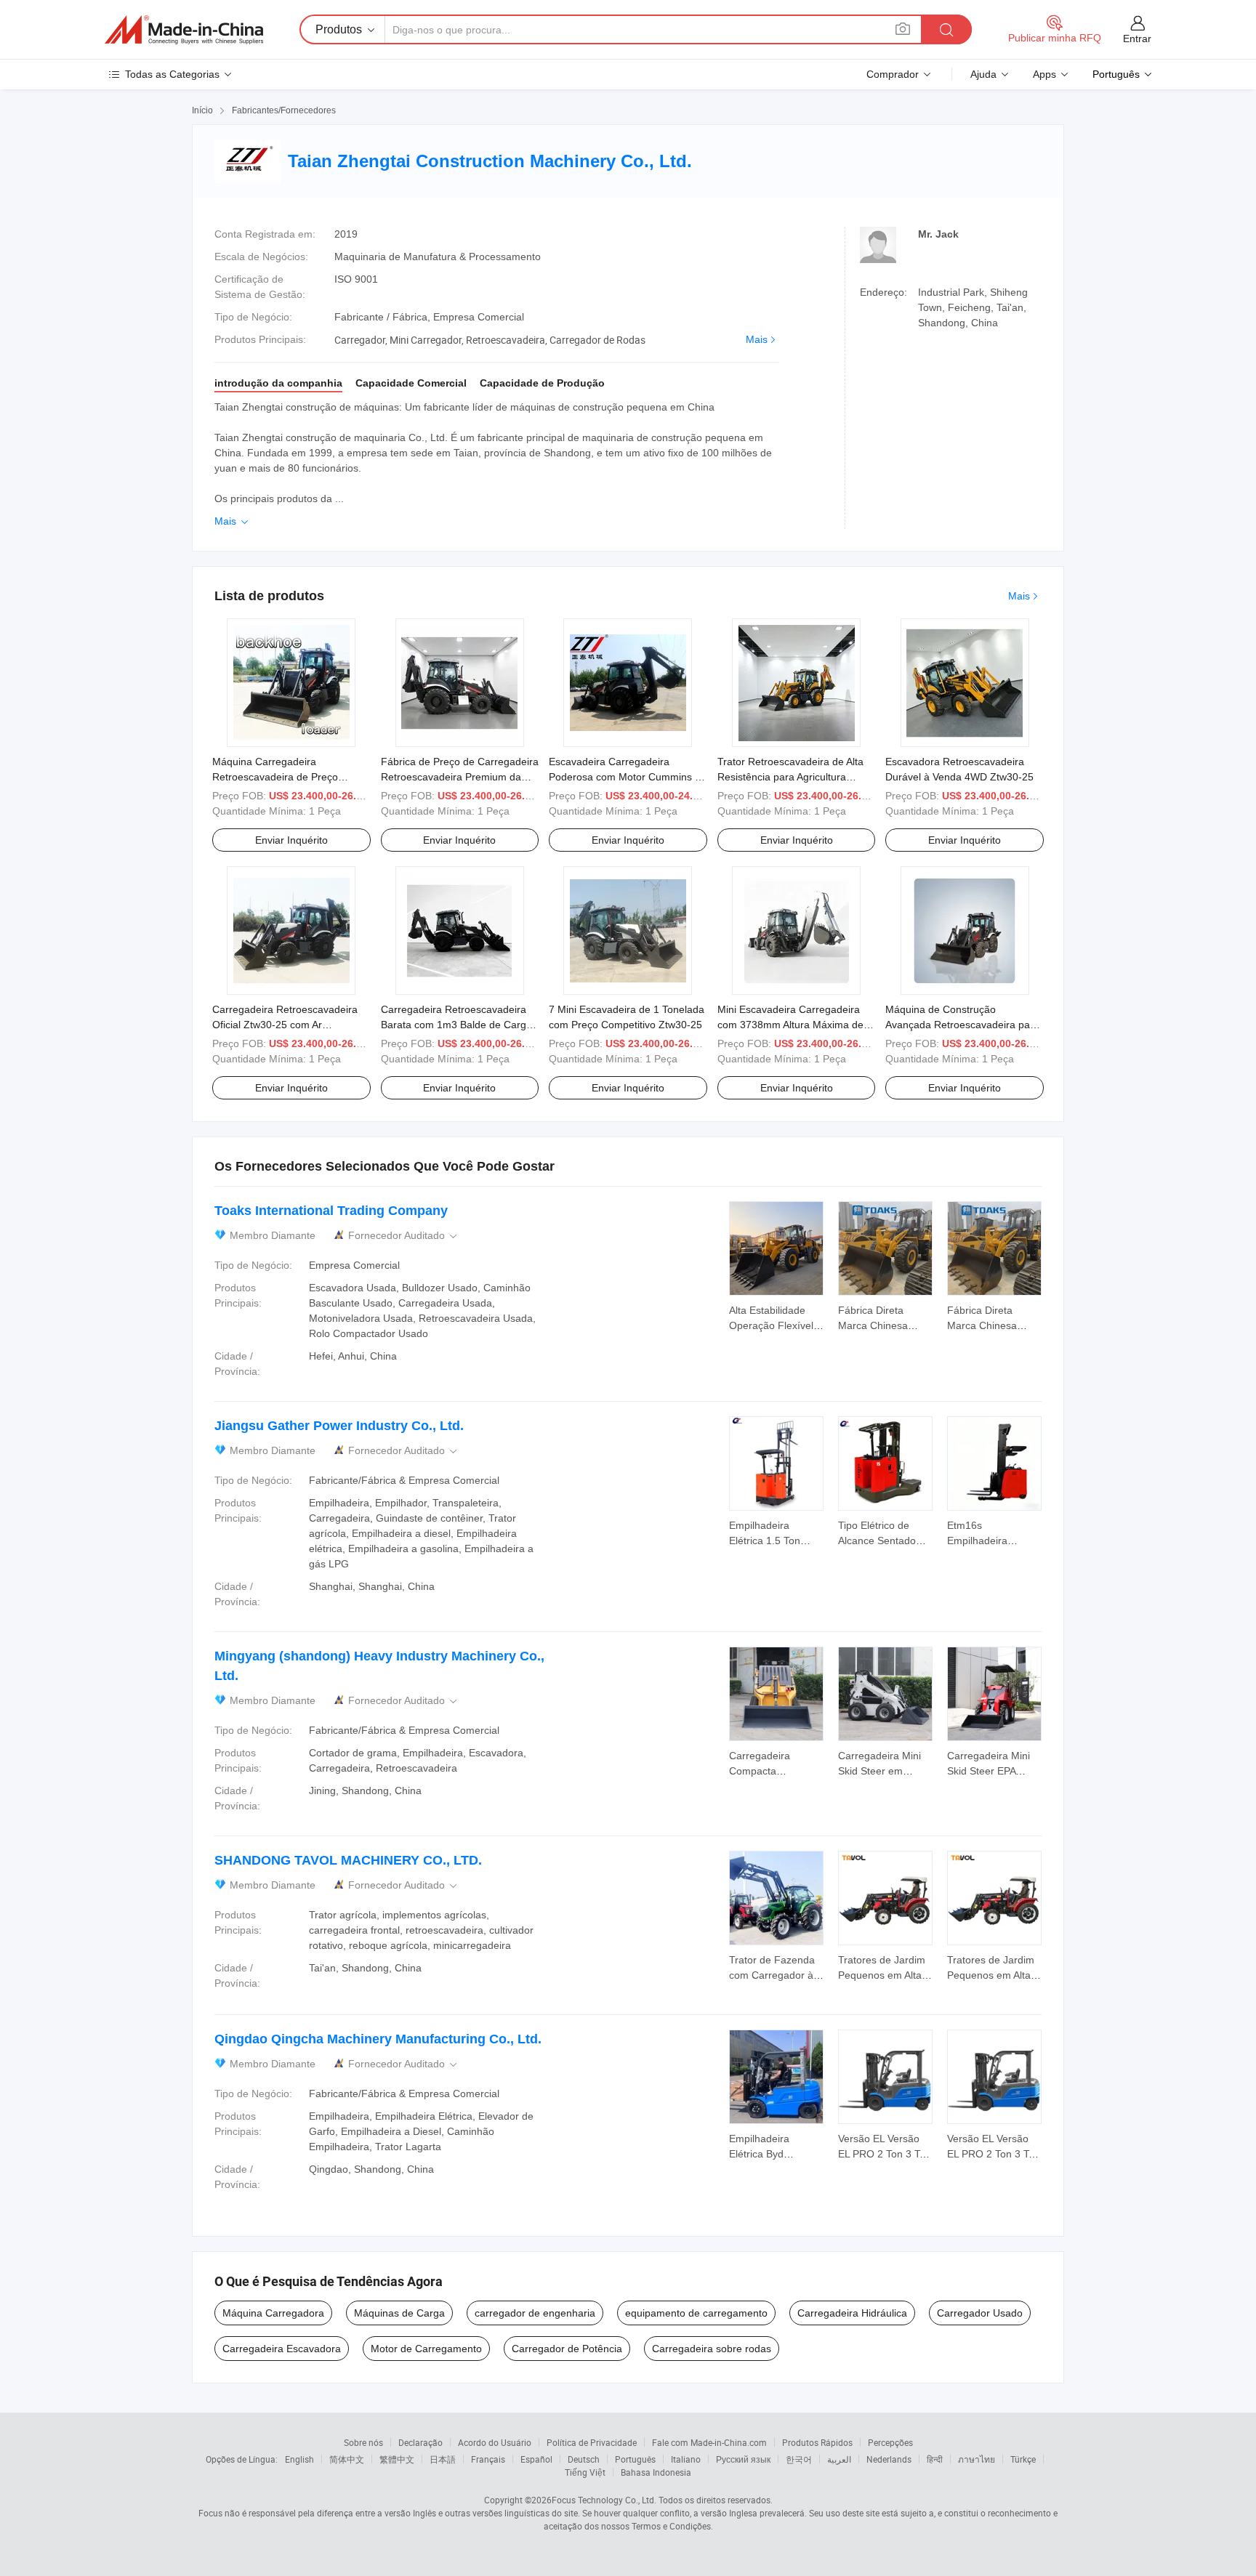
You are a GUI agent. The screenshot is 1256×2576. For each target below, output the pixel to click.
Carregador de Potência (567, 2349)
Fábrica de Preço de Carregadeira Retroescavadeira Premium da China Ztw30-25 (460, 777)
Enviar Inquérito (291, 840)
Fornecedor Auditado (404, 1236)
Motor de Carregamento (426, 2349)
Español (536, 2459)
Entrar (1137, 39)
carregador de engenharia (535, 2313)
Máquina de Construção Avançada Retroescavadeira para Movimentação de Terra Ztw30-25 (963, 1025)
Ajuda (983, 74)
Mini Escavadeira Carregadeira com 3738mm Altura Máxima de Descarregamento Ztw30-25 (790, 1025)
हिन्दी (935, 2459)
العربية (839, 2459)
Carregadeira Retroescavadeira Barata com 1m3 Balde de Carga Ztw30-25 (456, 1025)
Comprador (893, 74)
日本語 (443, 2459)
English (299, 2459)
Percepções (890, 2442)
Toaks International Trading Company (331, 1211)
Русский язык (743, 2459)
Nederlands (889, 2459)
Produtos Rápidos (817, 2442)
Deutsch (584, 2459)
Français (488, 2459)
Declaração (420, 2442)
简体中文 (347, 2459)
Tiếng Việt (585, 2472)
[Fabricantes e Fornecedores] (184, 30)
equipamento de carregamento (696, 2313)
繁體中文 (397, 2459)
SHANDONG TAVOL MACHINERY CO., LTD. (348, 1860)
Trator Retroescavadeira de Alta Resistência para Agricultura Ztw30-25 (790, 777)
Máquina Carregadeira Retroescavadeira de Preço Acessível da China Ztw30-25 (279, 777)
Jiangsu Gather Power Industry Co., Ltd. (339, 1426)
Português (635, 2459)
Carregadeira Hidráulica (852, 2313)
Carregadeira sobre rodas (712, 2349)
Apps (1044, 74)
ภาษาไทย (977, 2459)
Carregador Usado (980, 2313)
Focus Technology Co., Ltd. (604, 2500)
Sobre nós (363, 2442)
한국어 (799, 2459)
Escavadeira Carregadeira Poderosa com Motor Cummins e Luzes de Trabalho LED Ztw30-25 (626, 777)
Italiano (686, 2459)
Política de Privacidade (592, 2442)
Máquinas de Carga (399, 2313)
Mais (757, 339)
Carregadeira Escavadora (282, 2349)
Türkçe (1023, 2459)
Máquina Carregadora (273, 2313)
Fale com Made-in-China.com (709, 2442)
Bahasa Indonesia (656, 2472)
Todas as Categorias (172, 74)
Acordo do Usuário (495, 2442)
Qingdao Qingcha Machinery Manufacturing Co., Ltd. (378, 2039)
